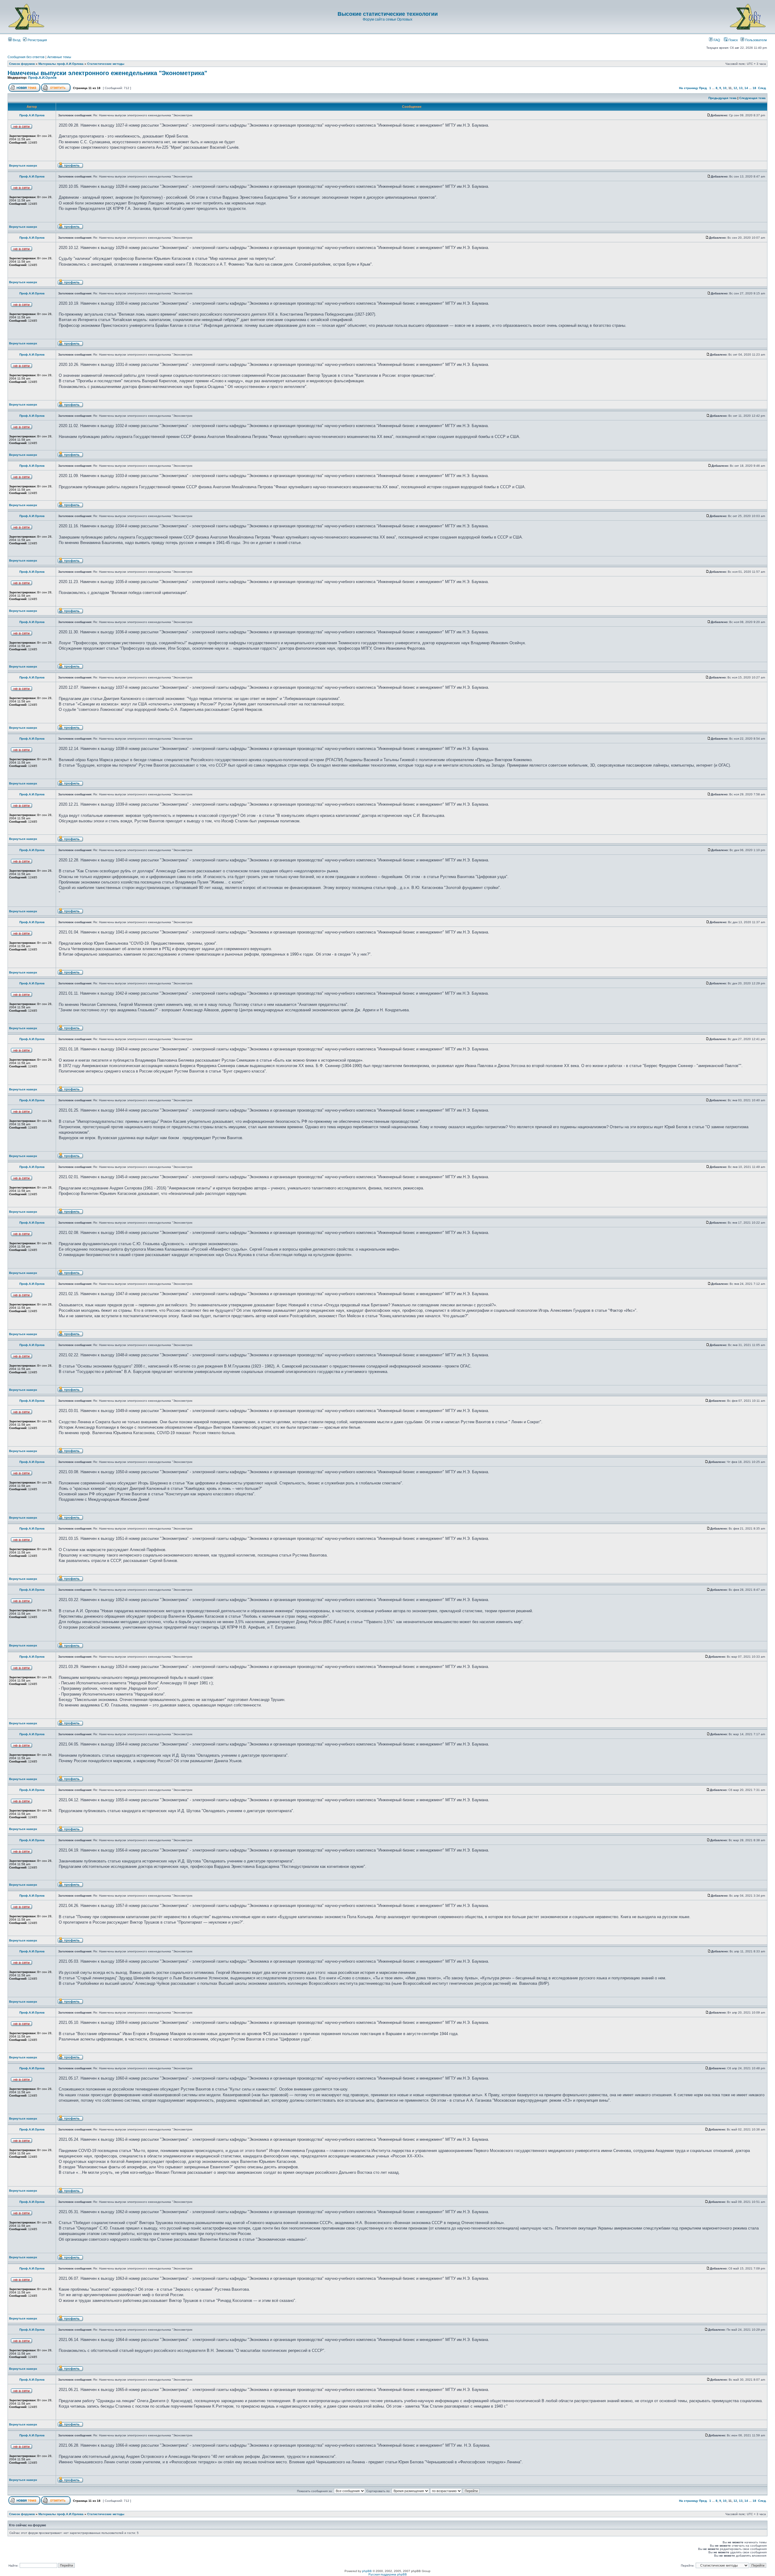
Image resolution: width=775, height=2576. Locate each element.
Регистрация (37, 40)
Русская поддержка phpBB (388, 2574)
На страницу (689, 88)
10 (725, 88)
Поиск (733, 40)
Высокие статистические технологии (388, 14)
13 (741, 88)
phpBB (367, 2571)
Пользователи (755, 40)
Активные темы (59, 57)
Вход (16, 40)
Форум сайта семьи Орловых (387, 19)
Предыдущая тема (722, 98)
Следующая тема (752, 98)
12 (735, 88)
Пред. (703, 88)
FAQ (716, 40)
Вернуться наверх (23, 166)
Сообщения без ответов (26, 57)
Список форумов (22, 64)
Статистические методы (106, 64)
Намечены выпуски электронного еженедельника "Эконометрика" (107, 73)
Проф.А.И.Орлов (42, 78)
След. (762, 88)
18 (754, 88)
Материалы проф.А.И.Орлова (61, 64)
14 (746, 88)
